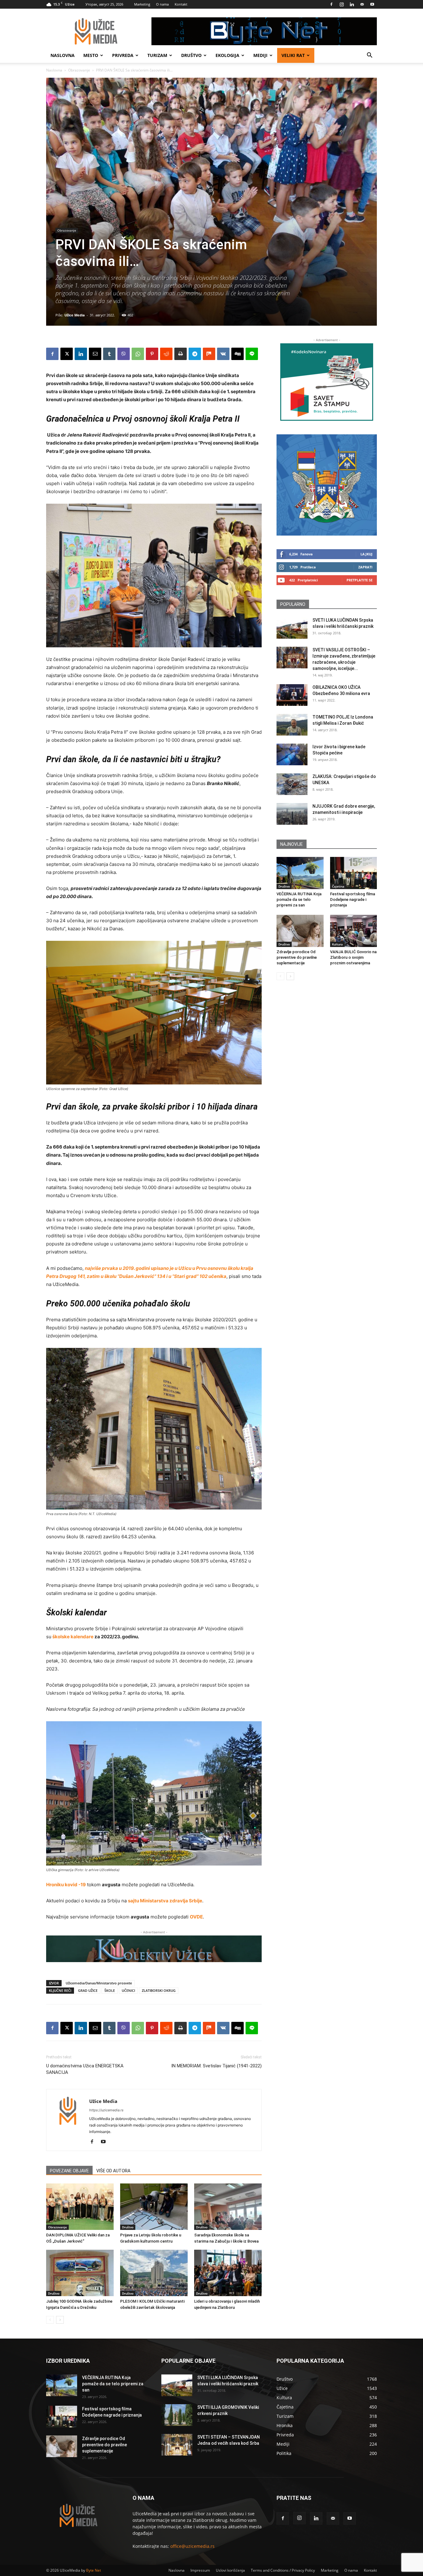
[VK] (223, 354)
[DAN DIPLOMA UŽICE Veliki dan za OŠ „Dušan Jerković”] (80, 2207)
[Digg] (238, 354)
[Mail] (362, 4)
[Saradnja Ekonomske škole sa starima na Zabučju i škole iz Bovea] (228, 2207)
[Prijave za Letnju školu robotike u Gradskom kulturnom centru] (154, 2207)
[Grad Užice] (327, 485)
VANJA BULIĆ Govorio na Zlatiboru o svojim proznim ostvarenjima (353, 957)
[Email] (95, 354)
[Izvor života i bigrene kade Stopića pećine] (292, 754)
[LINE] (252, 354)
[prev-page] (50, 2320)
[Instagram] (342, 4)
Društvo (191, 55)
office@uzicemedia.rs (192, 2546)
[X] (67, 354)
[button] (369, 56)
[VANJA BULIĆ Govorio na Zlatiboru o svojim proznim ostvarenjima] (354, 931)
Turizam (157, 55)
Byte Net (94, 2570)
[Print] (181, 354)
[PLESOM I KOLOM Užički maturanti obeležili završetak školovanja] (154, 2273)
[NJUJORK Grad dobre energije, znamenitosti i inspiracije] (292, 814)
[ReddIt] (166, 354)
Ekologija (227, 55)
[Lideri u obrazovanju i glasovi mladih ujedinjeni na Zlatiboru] (228, 2273)
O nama (162, 4)
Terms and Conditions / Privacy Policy (283, 2570)
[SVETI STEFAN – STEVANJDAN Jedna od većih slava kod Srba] (177, 2445)
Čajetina (338, 886)
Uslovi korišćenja (230, 2570)
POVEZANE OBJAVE (69, 2171)
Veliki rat (293, 55)
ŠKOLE (110, 1990)
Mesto (91, 55)
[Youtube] (372, 4)
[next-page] (60, 2320)
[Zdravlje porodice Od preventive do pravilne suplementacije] (300, 931)
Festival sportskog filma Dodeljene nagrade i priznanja (353, 899)
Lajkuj (366, 554)
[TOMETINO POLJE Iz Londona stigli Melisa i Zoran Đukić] (292, 725)
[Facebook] (331, 4)
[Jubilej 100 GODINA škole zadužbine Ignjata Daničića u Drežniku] (80, 2273)
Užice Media (75, 315)
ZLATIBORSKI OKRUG (159, 1990)
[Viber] (124, 354)
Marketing (142, 4)
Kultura (337, 944)
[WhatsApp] (138, 354)
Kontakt (181, 4)
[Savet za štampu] (327, 382)
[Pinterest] (152, 354)
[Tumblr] (109, 354)
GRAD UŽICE (88, 1990)
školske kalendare (72, 1637)
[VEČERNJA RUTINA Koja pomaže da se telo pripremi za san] (300, 873)
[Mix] (209, 354)
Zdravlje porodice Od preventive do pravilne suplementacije (297, 957)
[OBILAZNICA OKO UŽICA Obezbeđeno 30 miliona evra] (292, 695)
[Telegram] (195, 354)
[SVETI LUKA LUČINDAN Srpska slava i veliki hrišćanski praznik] (292, 628)
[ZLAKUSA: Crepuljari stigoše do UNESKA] (292, 784)
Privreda (123, 55)
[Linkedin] (352, 4)
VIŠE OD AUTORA (113, 2171)
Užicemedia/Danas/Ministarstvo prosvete (99, 1983)
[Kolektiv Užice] (154, 1949)
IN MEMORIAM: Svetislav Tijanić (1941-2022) (216, 2066)
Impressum (200, 2570)
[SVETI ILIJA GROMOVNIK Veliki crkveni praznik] (177, 2415)
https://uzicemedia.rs (106, 2110)
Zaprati (365, 567)
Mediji (260, 55)
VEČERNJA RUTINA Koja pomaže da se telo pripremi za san (299, 899)
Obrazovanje (79, 70)
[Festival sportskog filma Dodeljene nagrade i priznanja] (354, 873)
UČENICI (128, 1990)
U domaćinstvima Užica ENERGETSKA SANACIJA (85, 2069)
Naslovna (63, 55)
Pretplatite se (360, 580)
